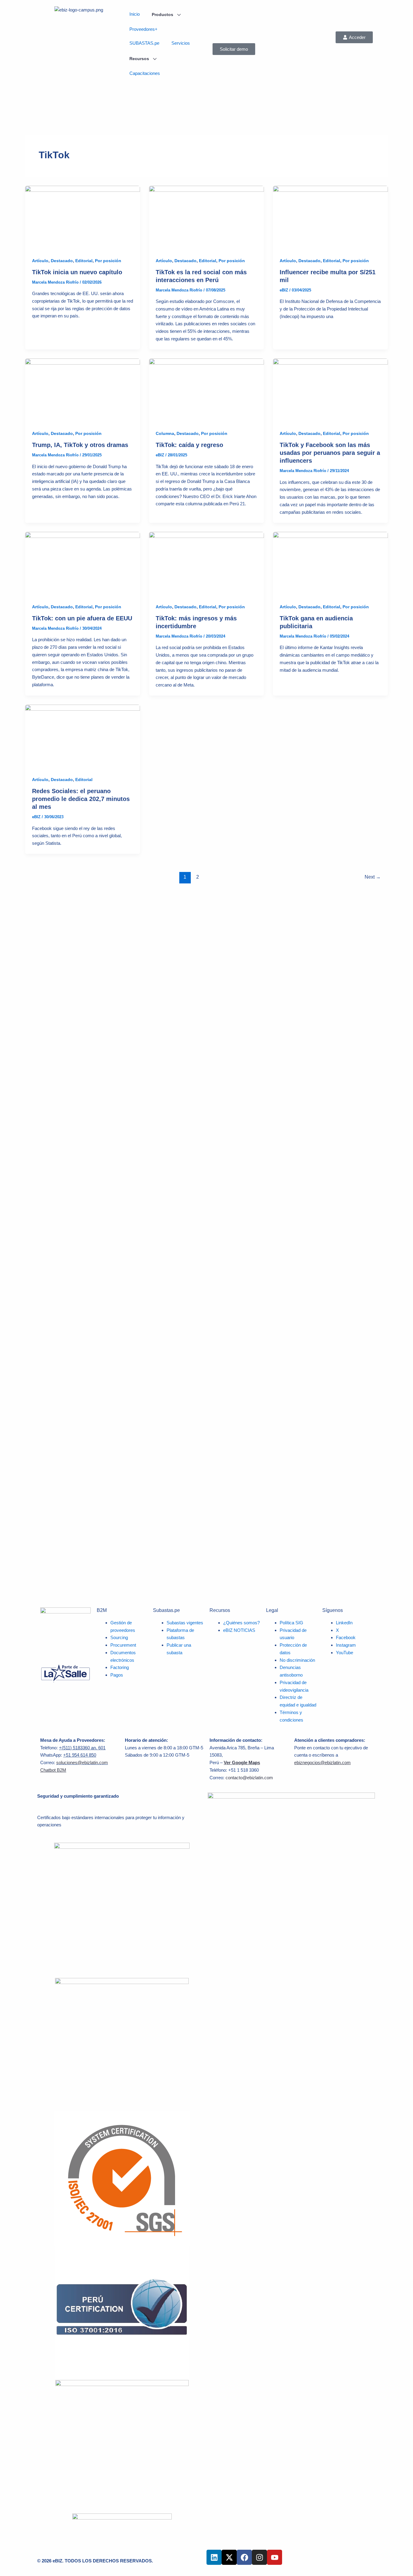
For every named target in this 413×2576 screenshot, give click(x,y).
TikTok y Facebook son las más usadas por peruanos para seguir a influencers (330, 453)
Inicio (135, 14)
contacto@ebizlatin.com (249, 1778)
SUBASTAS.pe (144, 43)
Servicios (181, 43)
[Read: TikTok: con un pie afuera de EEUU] (83, 564)
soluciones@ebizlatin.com (82, 1762)
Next (373, 877)
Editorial (84, 261)
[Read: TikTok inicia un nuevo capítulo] (83, 218)
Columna (165, 433)
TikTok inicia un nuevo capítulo (77, 272)
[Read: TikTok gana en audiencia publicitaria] (330, 564)
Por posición (108, 261)
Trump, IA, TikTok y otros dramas (80, 445)
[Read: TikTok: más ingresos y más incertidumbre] (207, 564)
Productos (163, 14)
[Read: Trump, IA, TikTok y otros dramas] (83, 390)
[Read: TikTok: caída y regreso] (207, 390)
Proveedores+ (143, 29)
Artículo (40, 261)
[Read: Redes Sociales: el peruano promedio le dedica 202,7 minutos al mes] (83, 736)
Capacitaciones (145, 73)
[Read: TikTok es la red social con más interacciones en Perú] (207, 218)
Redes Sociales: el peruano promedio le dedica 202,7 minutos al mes (81, 799)
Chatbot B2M (53, 1770)
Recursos (140, 59)
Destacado (62, 261)
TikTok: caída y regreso (189, 445)
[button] (354, 37)
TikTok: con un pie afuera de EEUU (82, 618)
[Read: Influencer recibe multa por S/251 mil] (330, 218)
